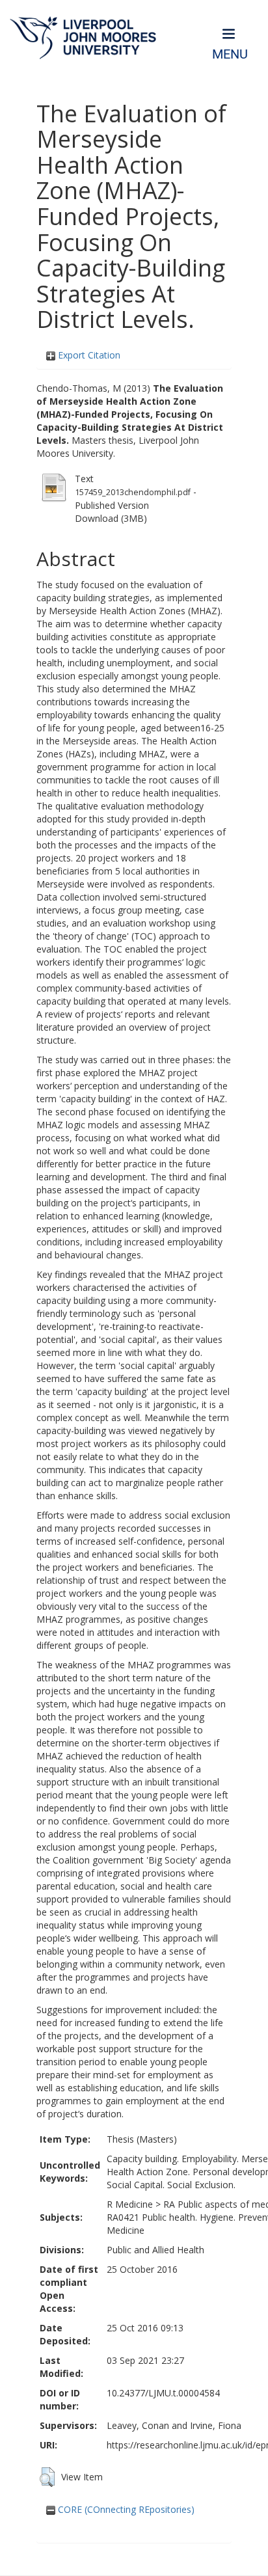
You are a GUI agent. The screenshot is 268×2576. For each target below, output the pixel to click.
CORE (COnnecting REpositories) (125, 2509)
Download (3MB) (111, 518)
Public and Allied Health (155, 2250)
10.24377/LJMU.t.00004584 (163, 2393)
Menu (230, 54)
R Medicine (130, 2204)
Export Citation (88, 355)
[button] (47, 2477)
